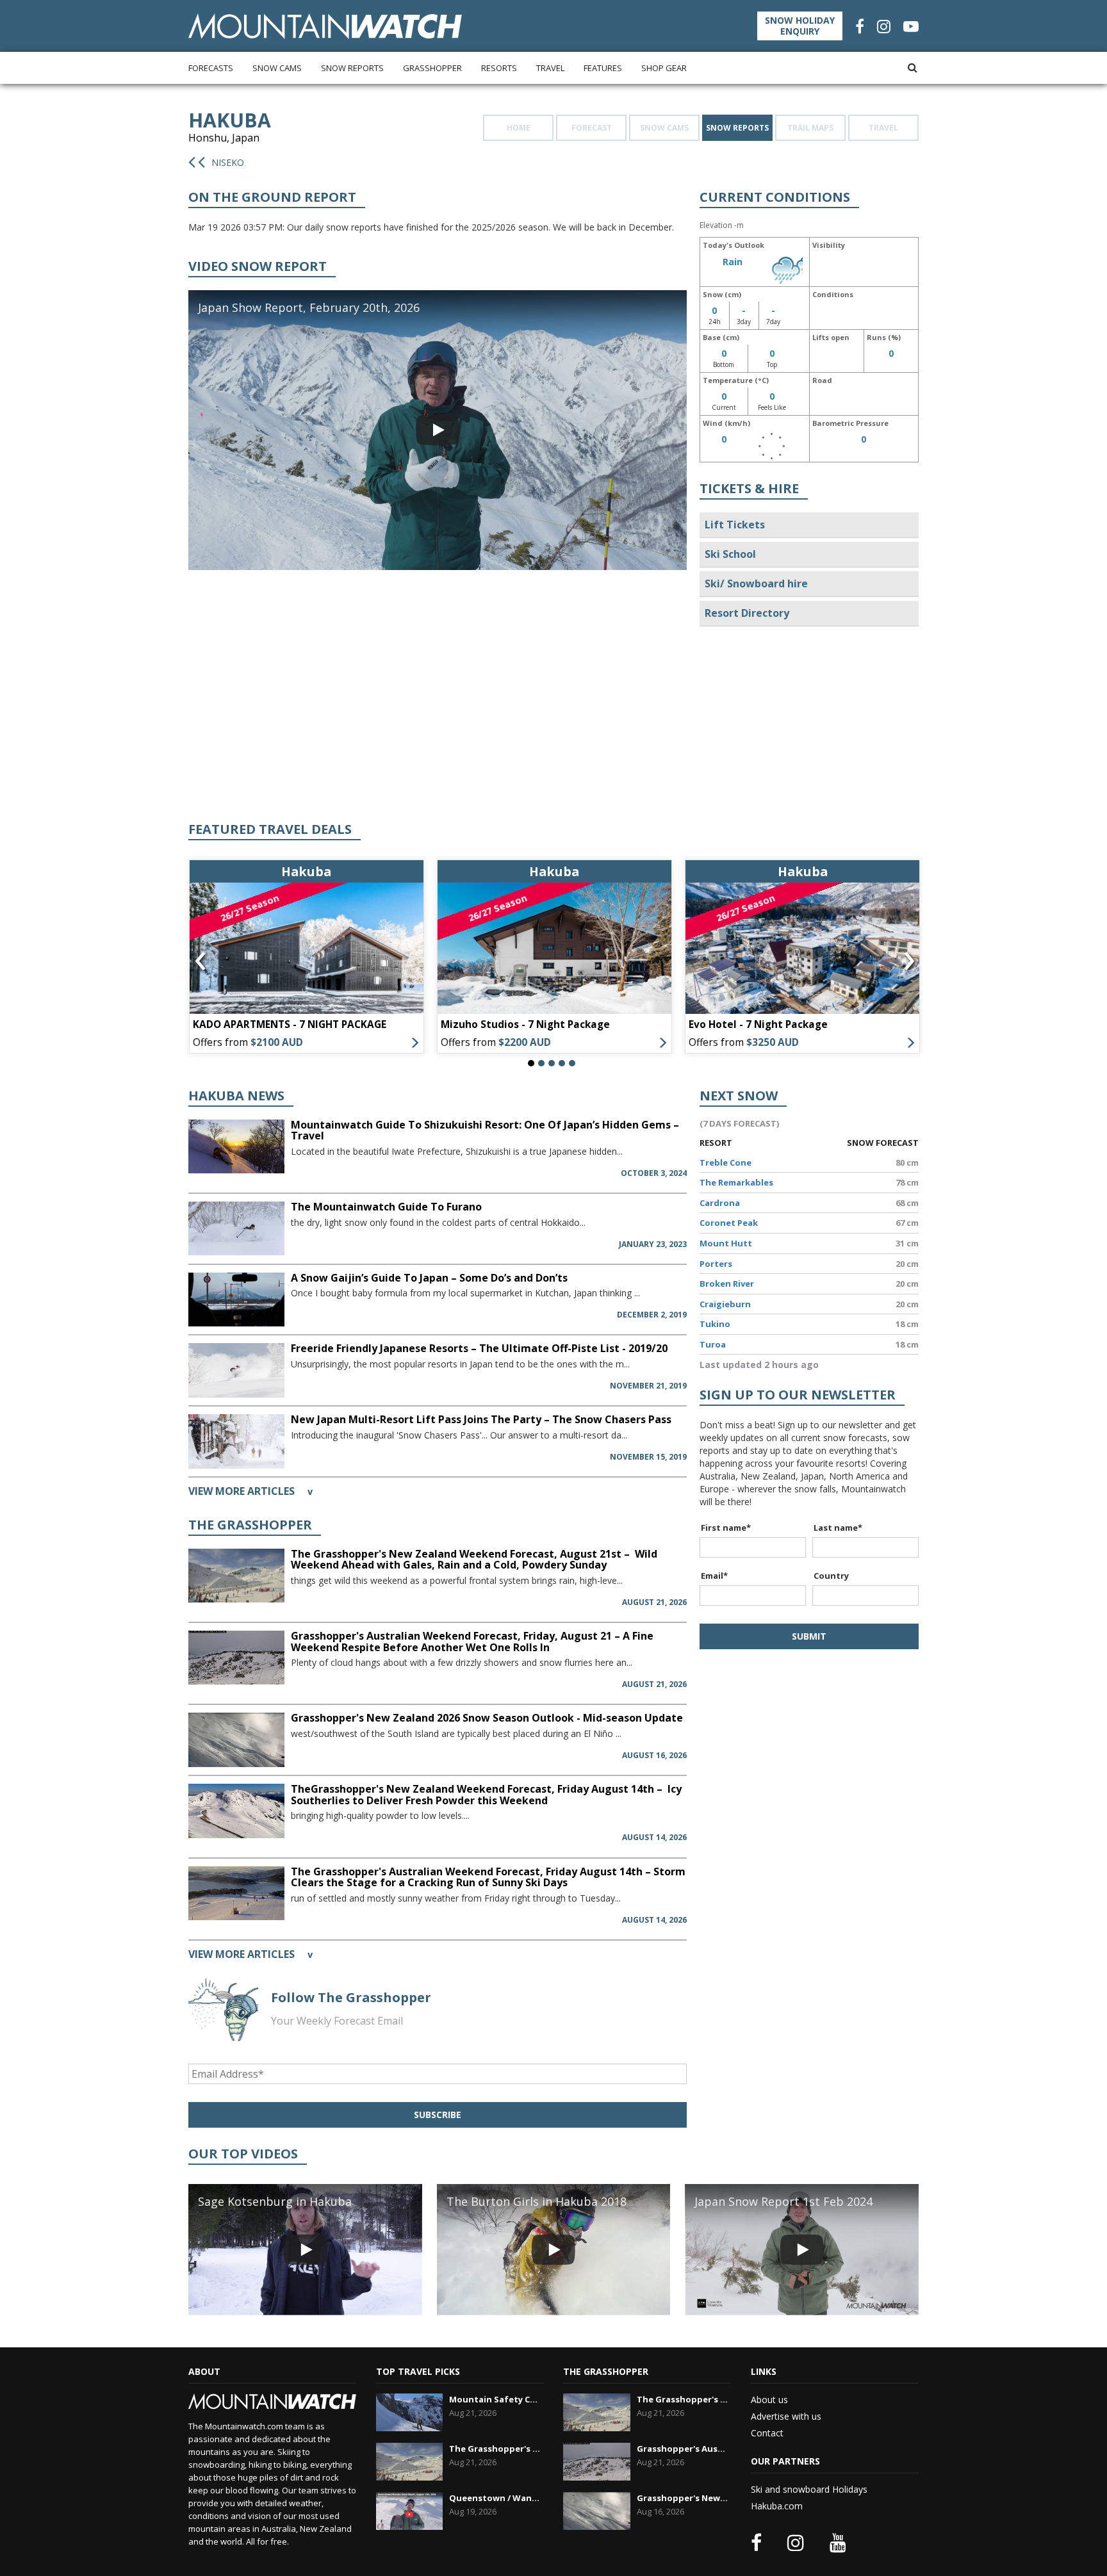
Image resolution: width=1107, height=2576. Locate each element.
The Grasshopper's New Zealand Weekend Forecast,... (495, 2449)
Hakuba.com (777, 2506)
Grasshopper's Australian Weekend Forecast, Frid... (682, 2449)
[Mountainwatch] (325, 25)
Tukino (715, 1324)
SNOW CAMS (664, 128)
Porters (716, 1264)
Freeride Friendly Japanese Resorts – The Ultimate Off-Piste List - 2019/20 (479, 1348)
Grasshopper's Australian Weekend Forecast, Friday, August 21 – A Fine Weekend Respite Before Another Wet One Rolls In (472, 1642)
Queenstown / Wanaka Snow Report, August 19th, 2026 (495, 2498)
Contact (767, 2433)
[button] (531, 1063)
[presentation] (201, 961)
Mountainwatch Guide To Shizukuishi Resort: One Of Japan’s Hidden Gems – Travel (485, 1130)
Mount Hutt (726, 1243)
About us (769, 2400)
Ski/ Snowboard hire (756, 583)
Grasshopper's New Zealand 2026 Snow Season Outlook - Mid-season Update (487, 1718)
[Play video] (438, 430)
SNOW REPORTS (737, 128)
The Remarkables (736, 1182)
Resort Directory (747, 613)
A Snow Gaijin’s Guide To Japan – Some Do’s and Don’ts (429, 1278)
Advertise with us (786, 2416)
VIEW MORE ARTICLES (250, 1491)
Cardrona (720, 1203)
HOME (519, 128)
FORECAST (592, 128)
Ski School (730, 554)
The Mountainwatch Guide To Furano (386, 1207)
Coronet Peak (729, 1223)
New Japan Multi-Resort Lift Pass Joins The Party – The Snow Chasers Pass (481, 1419)
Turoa (713, 1344)
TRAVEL (883, 128)
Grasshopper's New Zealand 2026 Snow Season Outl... (682, 2498)
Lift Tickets (735, 525)
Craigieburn (725, 1304)
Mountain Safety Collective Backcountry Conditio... (495, 2399)
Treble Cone (726, 1162)
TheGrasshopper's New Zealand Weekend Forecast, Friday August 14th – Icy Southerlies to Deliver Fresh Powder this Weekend (486, 1795)
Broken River (727, 1284)
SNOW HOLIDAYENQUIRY (800, 26)
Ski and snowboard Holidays (809, 2489)
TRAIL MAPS (810, 128)
